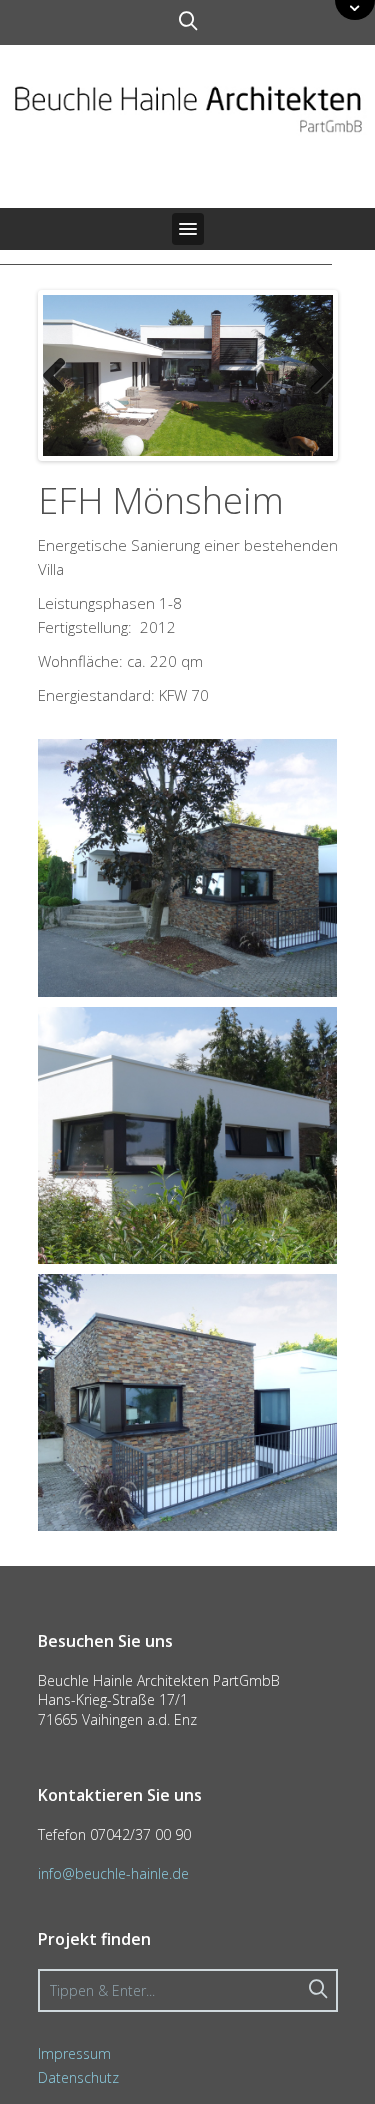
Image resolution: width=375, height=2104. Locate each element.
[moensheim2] (188, 866)
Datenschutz (78, 2077)
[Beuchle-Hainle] (187, 107)
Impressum (74, 2053)
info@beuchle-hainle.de (113, 1873)
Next (314, 375)
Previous (62, 375)
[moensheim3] (188, 1400)
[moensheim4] (188, 1133)
